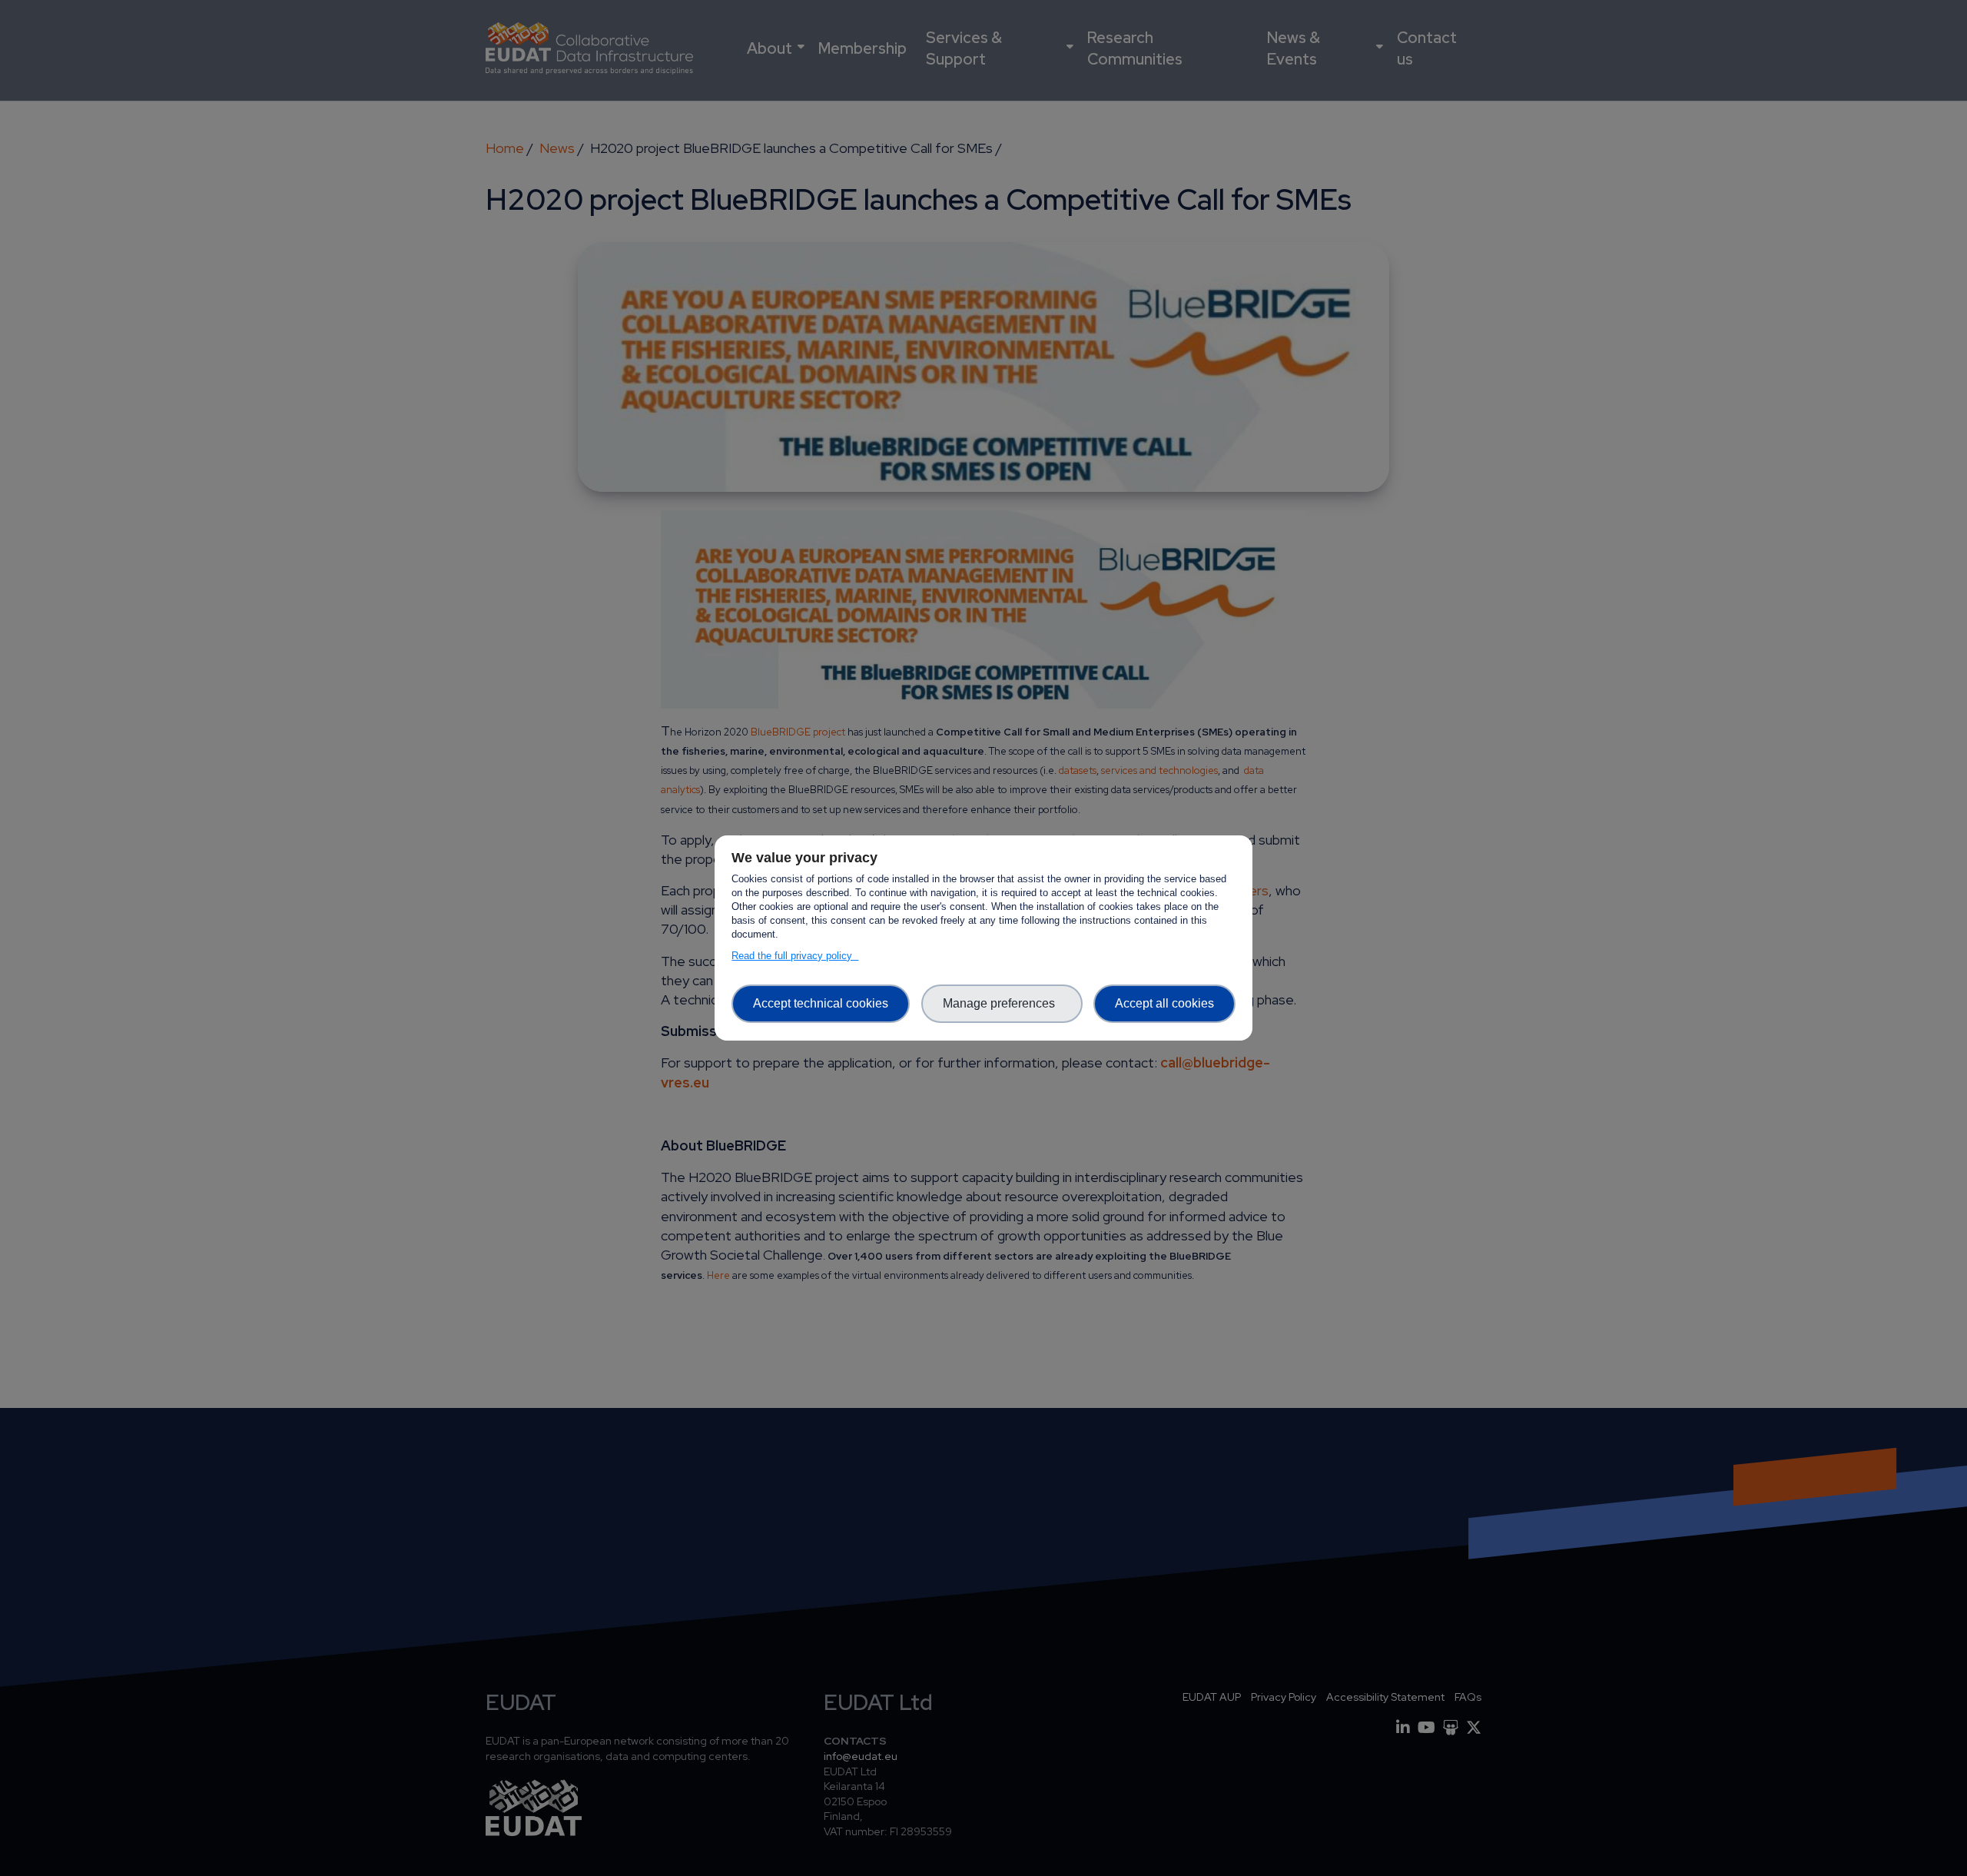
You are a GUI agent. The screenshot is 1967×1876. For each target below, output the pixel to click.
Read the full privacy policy (795, 956)
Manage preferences (1002, 1003)
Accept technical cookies (821, 1003)
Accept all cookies (1164, 1003)
